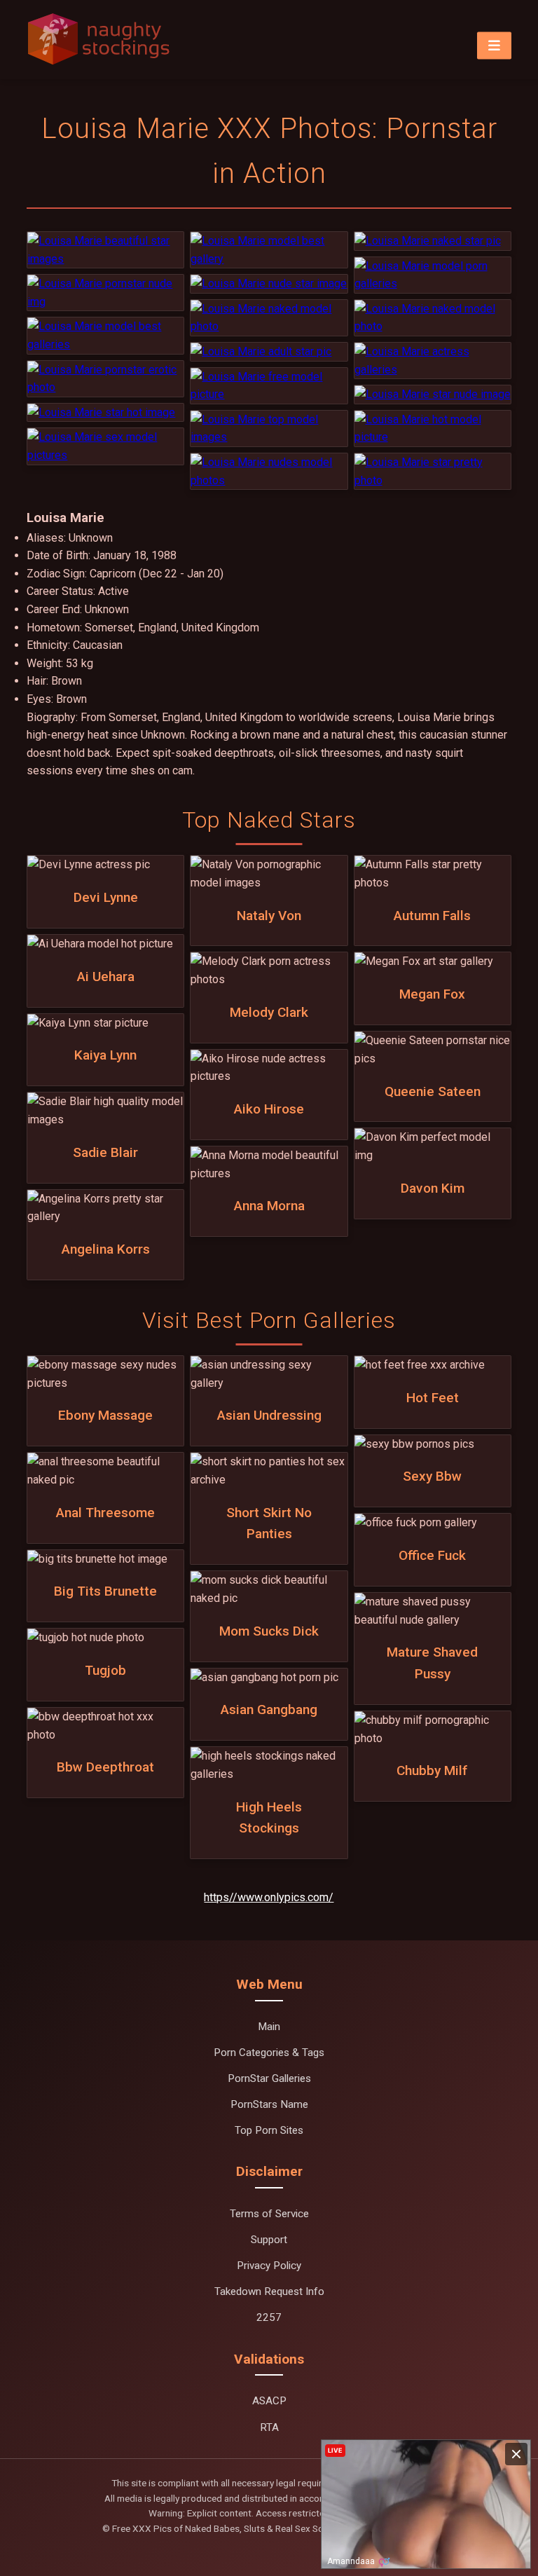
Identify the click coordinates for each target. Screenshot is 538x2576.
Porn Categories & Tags (269, 2053)
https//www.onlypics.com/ (269, 1897)
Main (269, 2027)
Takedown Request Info (269, 2291)
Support (269, 2240)
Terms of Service (269, 2214)
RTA (269, 2427)
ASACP (269, 2401)
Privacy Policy (269, 2266)
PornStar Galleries (269, 2078)
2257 (269, 2317)
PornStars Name (269, 2104)
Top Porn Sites (269, 2130)
